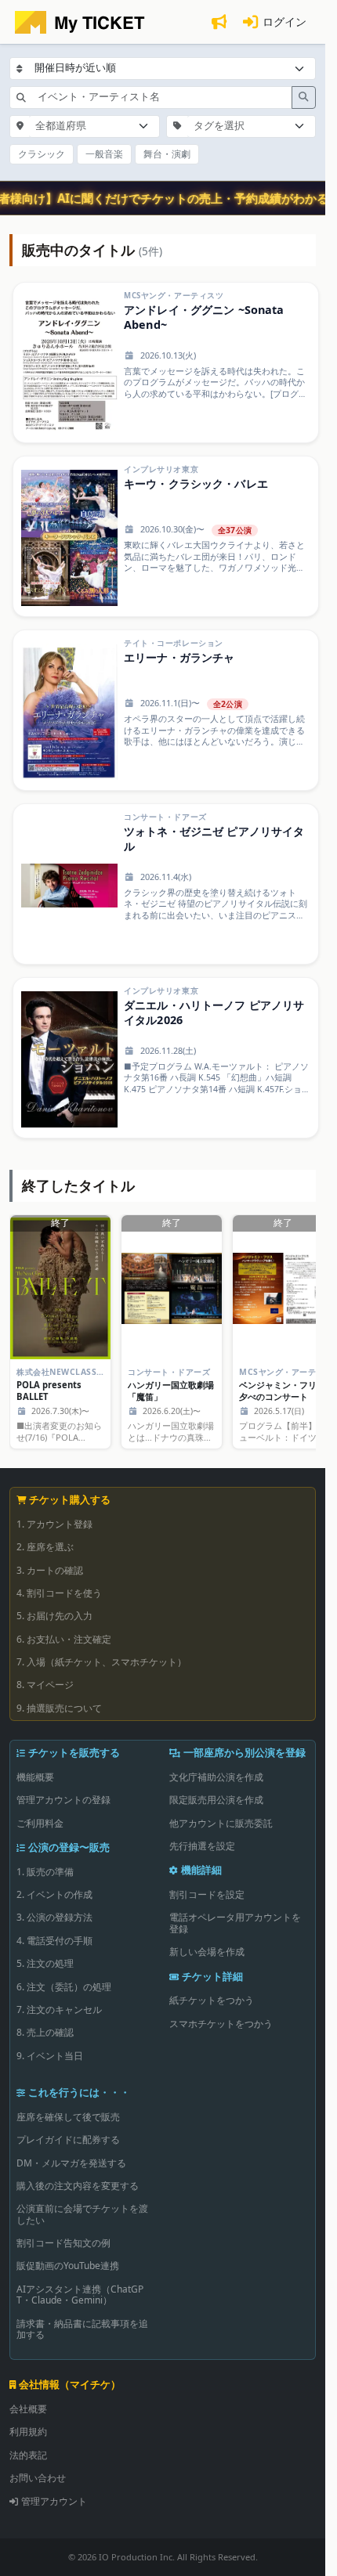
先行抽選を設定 (202, 1846)
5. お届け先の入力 (54, 1616)
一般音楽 (104, 154)
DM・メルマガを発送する (71, 2163)
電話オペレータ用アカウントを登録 (235, 1923)
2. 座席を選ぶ (45, 1547)
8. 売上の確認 (45, 2032)
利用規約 (28, 2432)
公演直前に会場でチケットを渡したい (82, 2214)
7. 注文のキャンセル (59, 2010)
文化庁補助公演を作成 (216, 1777)
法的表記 (28, 2455)
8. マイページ (45, 1685)
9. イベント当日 (50, 2056)
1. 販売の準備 (45, 1872)
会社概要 (28, 2409)
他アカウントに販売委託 (221, 1823)
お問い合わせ (38, 2478)
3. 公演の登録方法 (54, 1917)
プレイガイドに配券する (68, 2139)
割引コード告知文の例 (63, 2243)
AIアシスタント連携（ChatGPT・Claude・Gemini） (80, 2295)
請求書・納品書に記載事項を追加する (82, 2329)
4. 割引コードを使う (59, 1593)
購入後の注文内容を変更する (78, 2186)
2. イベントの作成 (54, 1894)
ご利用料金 (40, 1823)
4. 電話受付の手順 (54, 1941)
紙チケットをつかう (212, 2000)
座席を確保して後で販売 (68, 2117)
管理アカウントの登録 (63, 1800)
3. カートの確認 (50, 1570)
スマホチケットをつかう (221, 2024)
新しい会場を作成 (207, 1952)
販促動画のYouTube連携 (68, 2266)
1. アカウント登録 (54, 1524)
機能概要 (35, 1777)
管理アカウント (54, 2501)
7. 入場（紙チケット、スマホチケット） (101, 1662)
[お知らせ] (219, 22)
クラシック (42, 154)
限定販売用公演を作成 (216, 1800)
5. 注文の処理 (45, 1963)
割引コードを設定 (207, 1894)
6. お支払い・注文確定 (64, 1639)
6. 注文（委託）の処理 (64, 1987)
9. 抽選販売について (59, 1708)
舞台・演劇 (167, 154)
